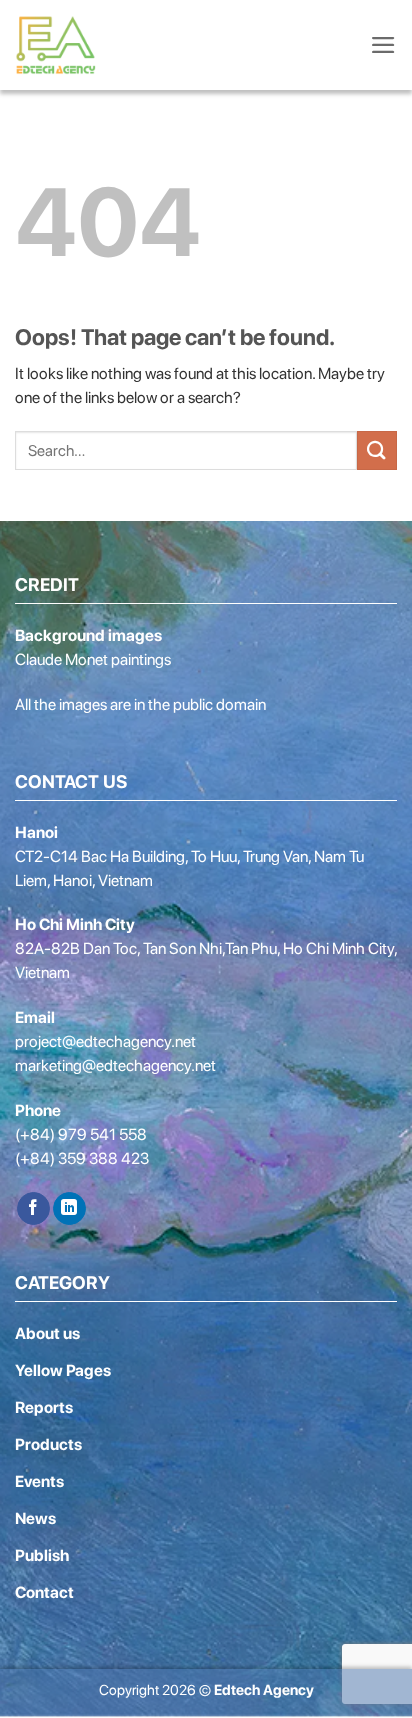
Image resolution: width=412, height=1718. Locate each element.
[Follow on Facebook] (33, 1209)
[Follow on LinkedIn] (69, 1209)
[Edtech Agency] (60, 45)
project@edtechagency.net (105, 1041)
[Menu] (383, 45)
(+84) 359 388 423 (82, 1158)
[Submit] (377, 450)
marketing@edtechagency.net (115, 1065)
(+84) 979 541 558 (81, 1134)
